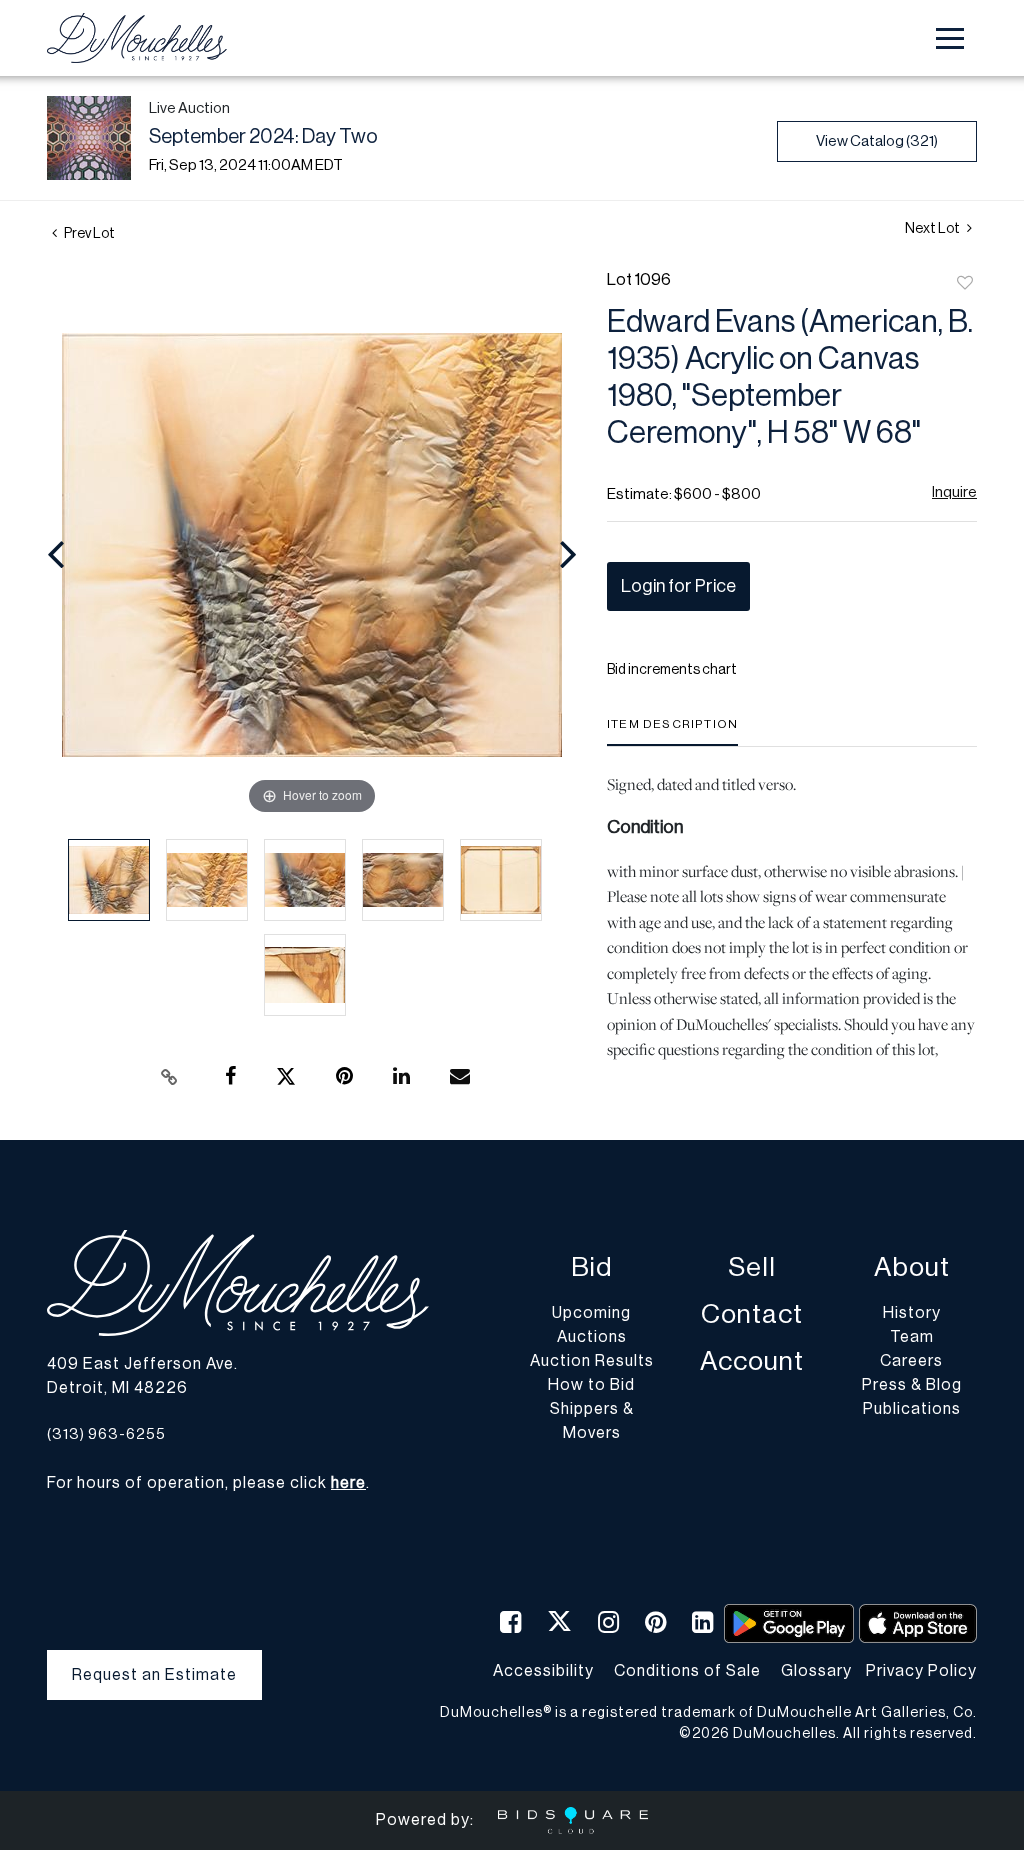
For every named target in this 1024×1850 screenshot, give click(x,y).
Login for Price (678, 586)
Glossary (816, 1671)
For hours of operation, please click (206, 1483)
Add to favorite (965, 284)
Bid (591, 1267)
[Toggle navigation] (950, 38)
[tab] (672, 731)
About (912, 1267)
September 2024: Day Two (263, 137)
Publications (912, 1409)
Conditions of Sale (687, 1671)
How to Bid (591, 1385)
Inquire (954, 492)
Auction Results (592, 1361)
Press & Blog (912, 1385)
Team (912, 1337)
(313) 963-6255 (106, 1434)
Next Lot (933, 229)
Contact (752, 1314)
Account (752, 1361)
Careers (911, 1361)
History (912, 1313)
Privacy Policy (921, 1671)
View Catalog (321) (877, 141)
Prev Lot (88, 234)
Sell (752, 1267)
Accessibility (543, 1671)
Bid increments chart (672, 670)
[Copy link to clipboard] (170, 1077)
